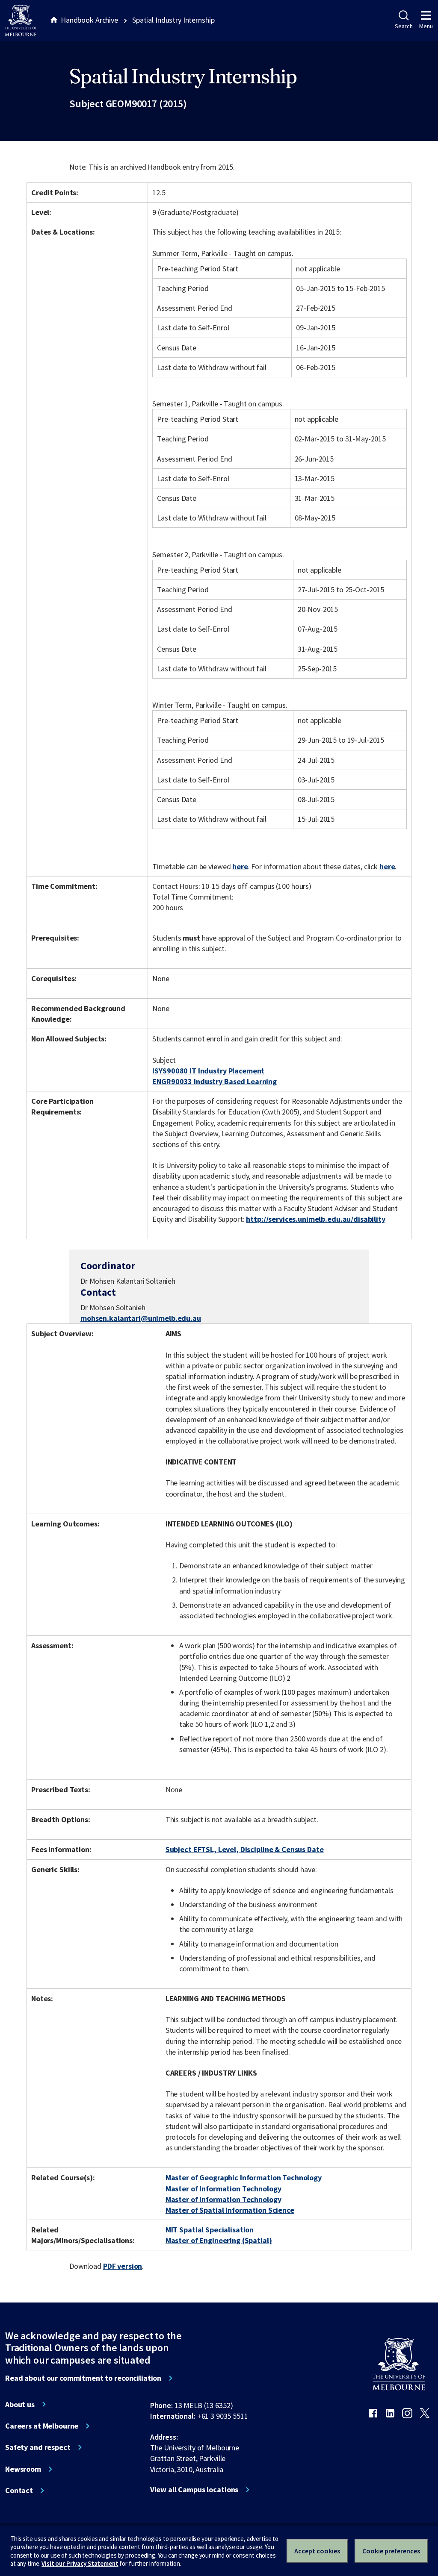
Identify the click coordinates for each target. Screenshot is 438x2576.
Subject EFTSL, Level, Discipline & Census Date (245, 1849)
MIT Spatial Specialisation (210, 2230)
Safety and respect (38, 2447)
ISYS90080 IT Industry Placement (208, 1071)
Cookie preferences (391, 2551)
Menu (426, 26)
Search (404, 26)
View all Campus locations (194, 2490)
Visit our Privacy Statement (80, 2563)
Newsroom (23, 2469)
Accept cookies (317, 2551)
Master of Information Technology (223, 2189)
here (240, 866)
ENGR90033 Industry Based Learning (215, 1081)
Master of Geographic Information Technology (244, 2178)
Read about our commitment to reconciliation (83, 2378)
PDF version (123, 2266)
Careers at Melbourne (42, 2426)
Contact (19, 2491)
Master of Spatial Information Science (230, 2210)
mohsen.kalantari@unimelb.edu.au (141, 1318)
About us (20, 2405)
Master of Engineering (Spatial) (219, 2240)
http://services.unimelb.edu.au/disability (315, 1219)
